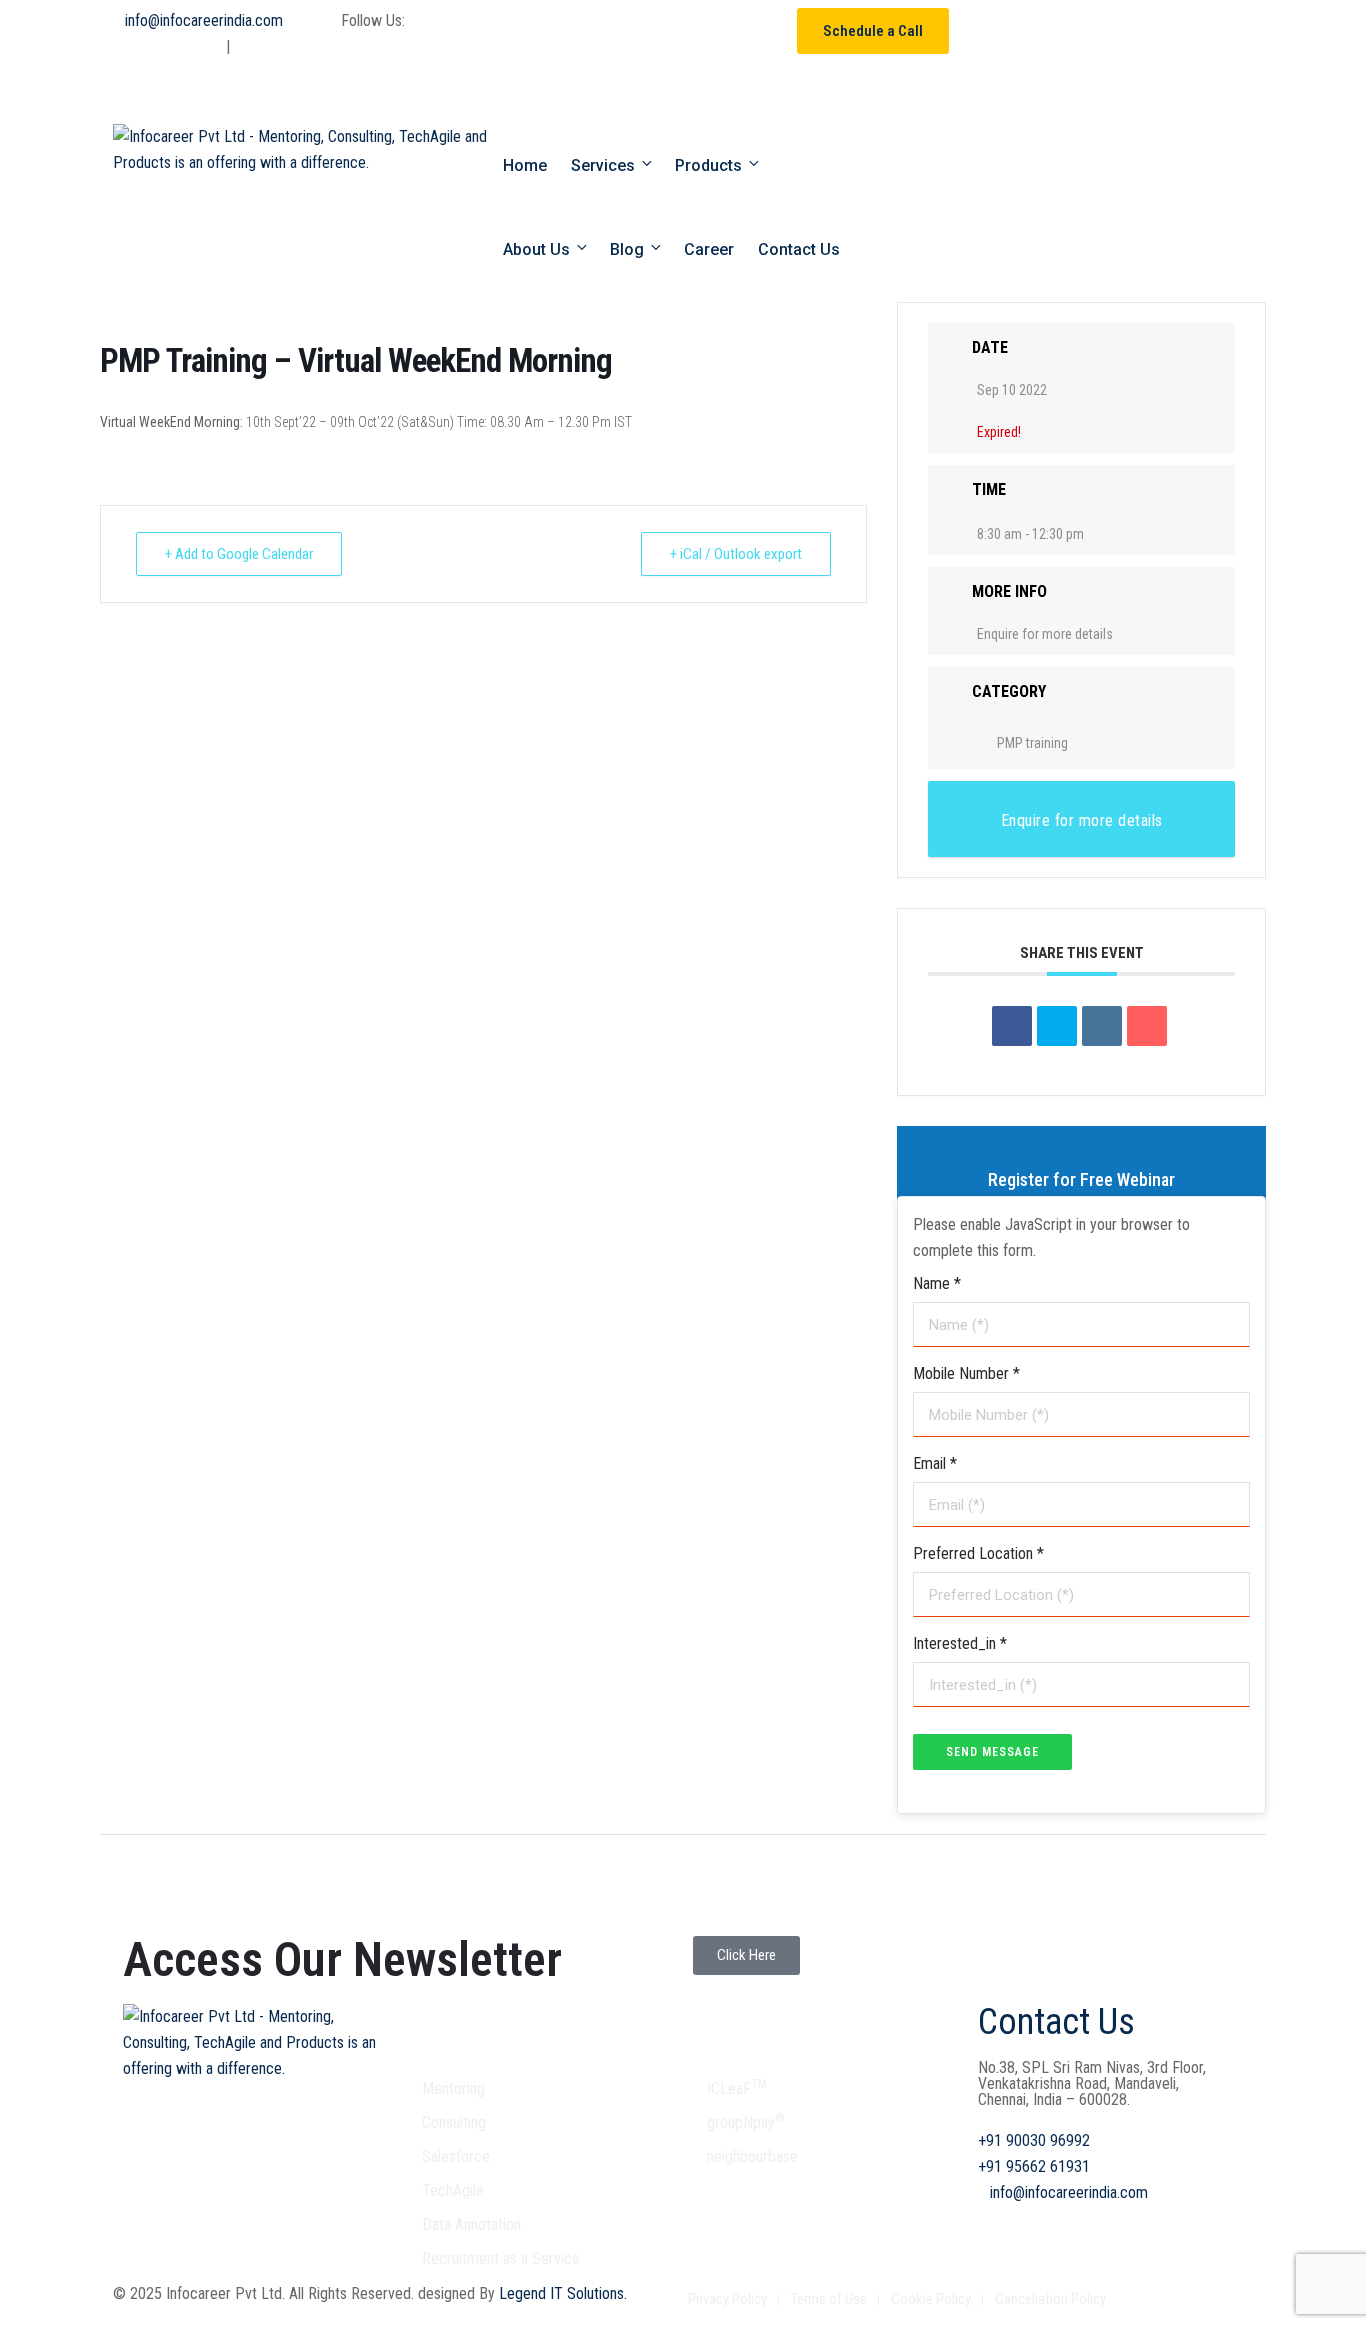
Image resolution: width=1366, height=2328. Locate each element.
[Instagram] (648, 91)
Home (525, 165)
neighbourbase (752, 2156)
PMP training (1032, 743)
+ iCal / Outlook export (736, 554)
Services (603, 165)
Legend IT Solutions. (561, 2293)
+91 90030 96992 (147, 59)
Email (935, 1463)
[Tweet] (1057, 1026)
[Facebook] (594, 33)
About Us (536, 249)
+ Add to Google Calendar (239, 554)
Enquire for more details (1045, 634)
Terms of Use (829, 2299)
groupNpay (746, 2122)
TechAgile (453, 2190)
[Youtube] (756, 33)
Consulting (454, 2122)
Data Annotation (471, 2224)
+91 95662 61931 (270, 59)
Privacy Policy (727, 2299)
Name (937, 1283)
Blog (627, 249)
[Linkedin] (594, 91)
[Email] (1147, 1026)
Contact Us (799, 249)
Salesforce (456, 2156)
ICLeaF (737, 2088)
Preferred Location (978, 1553)
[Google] (702, 33)
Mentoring (453, 2088)
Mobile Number (966, 1373)
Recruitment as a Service (501, 2258)
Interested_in (960, 1643)
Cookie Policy (931, 2299)
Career (709, 249)
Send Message (992, 1752)
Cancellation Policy (1050, 2299)
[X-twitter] (648, 33)
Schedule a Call (873, 31)
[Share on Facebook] (1012, 1026)
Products (708, 165)
